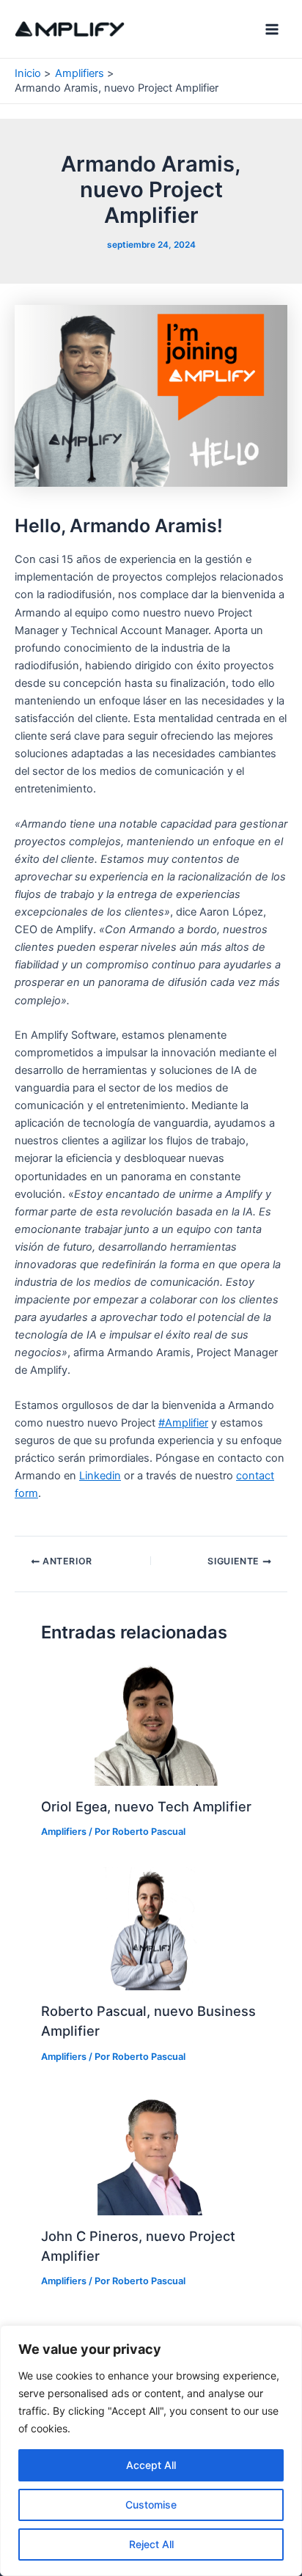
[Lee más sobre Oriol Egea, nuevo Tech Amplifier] (151, 1723)
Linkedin (100, 1476)
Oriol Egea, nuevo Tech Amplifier (146, 1806)
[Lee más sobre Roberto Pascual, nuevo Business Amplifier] (151, 1928)
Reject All (151, 2544)
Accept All (151, 2465)
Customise (151, 2505)
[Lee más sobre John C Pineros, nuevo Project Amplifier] (151, 2153)
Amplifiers (64, 1832)
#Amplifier (183, 1423)
